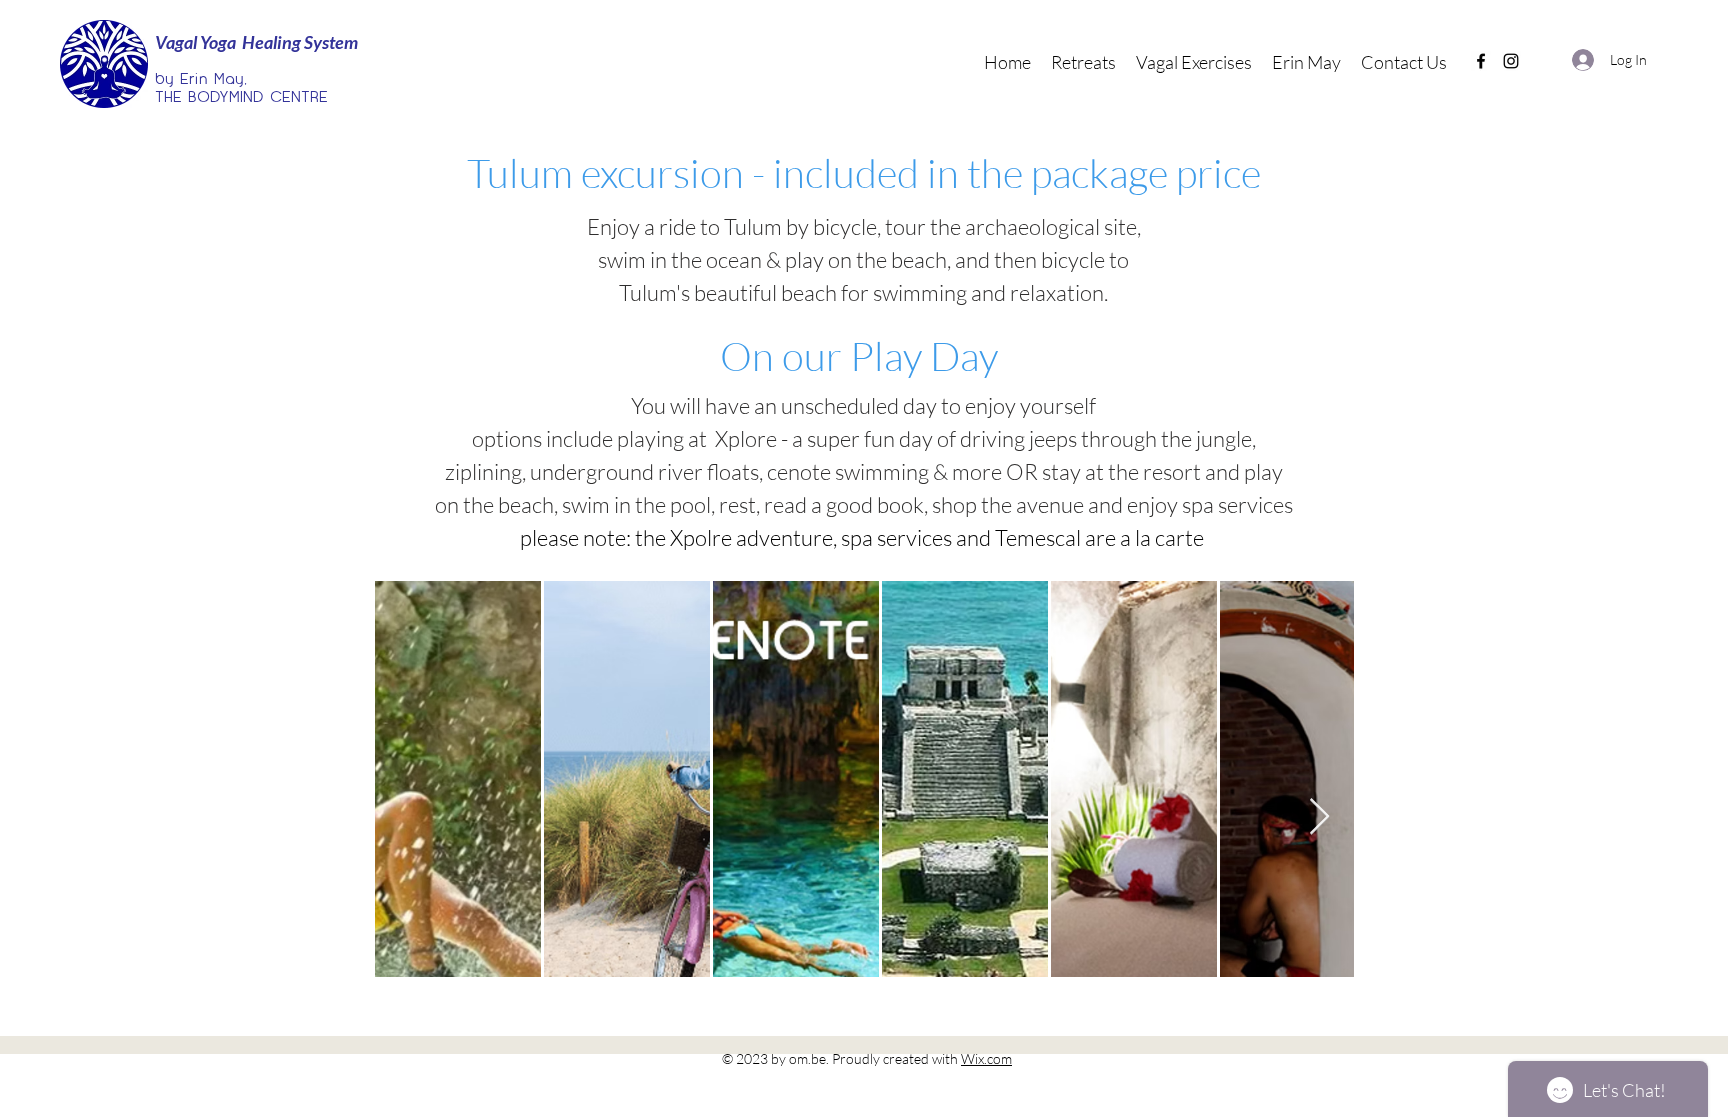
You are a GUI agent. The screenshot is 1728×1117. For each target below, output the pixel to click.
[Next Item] (1319, 817)
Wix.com (986, 1058)
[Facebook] (1481, 61)
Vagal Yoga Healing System (256, 42)
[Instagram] (1511, 61)
